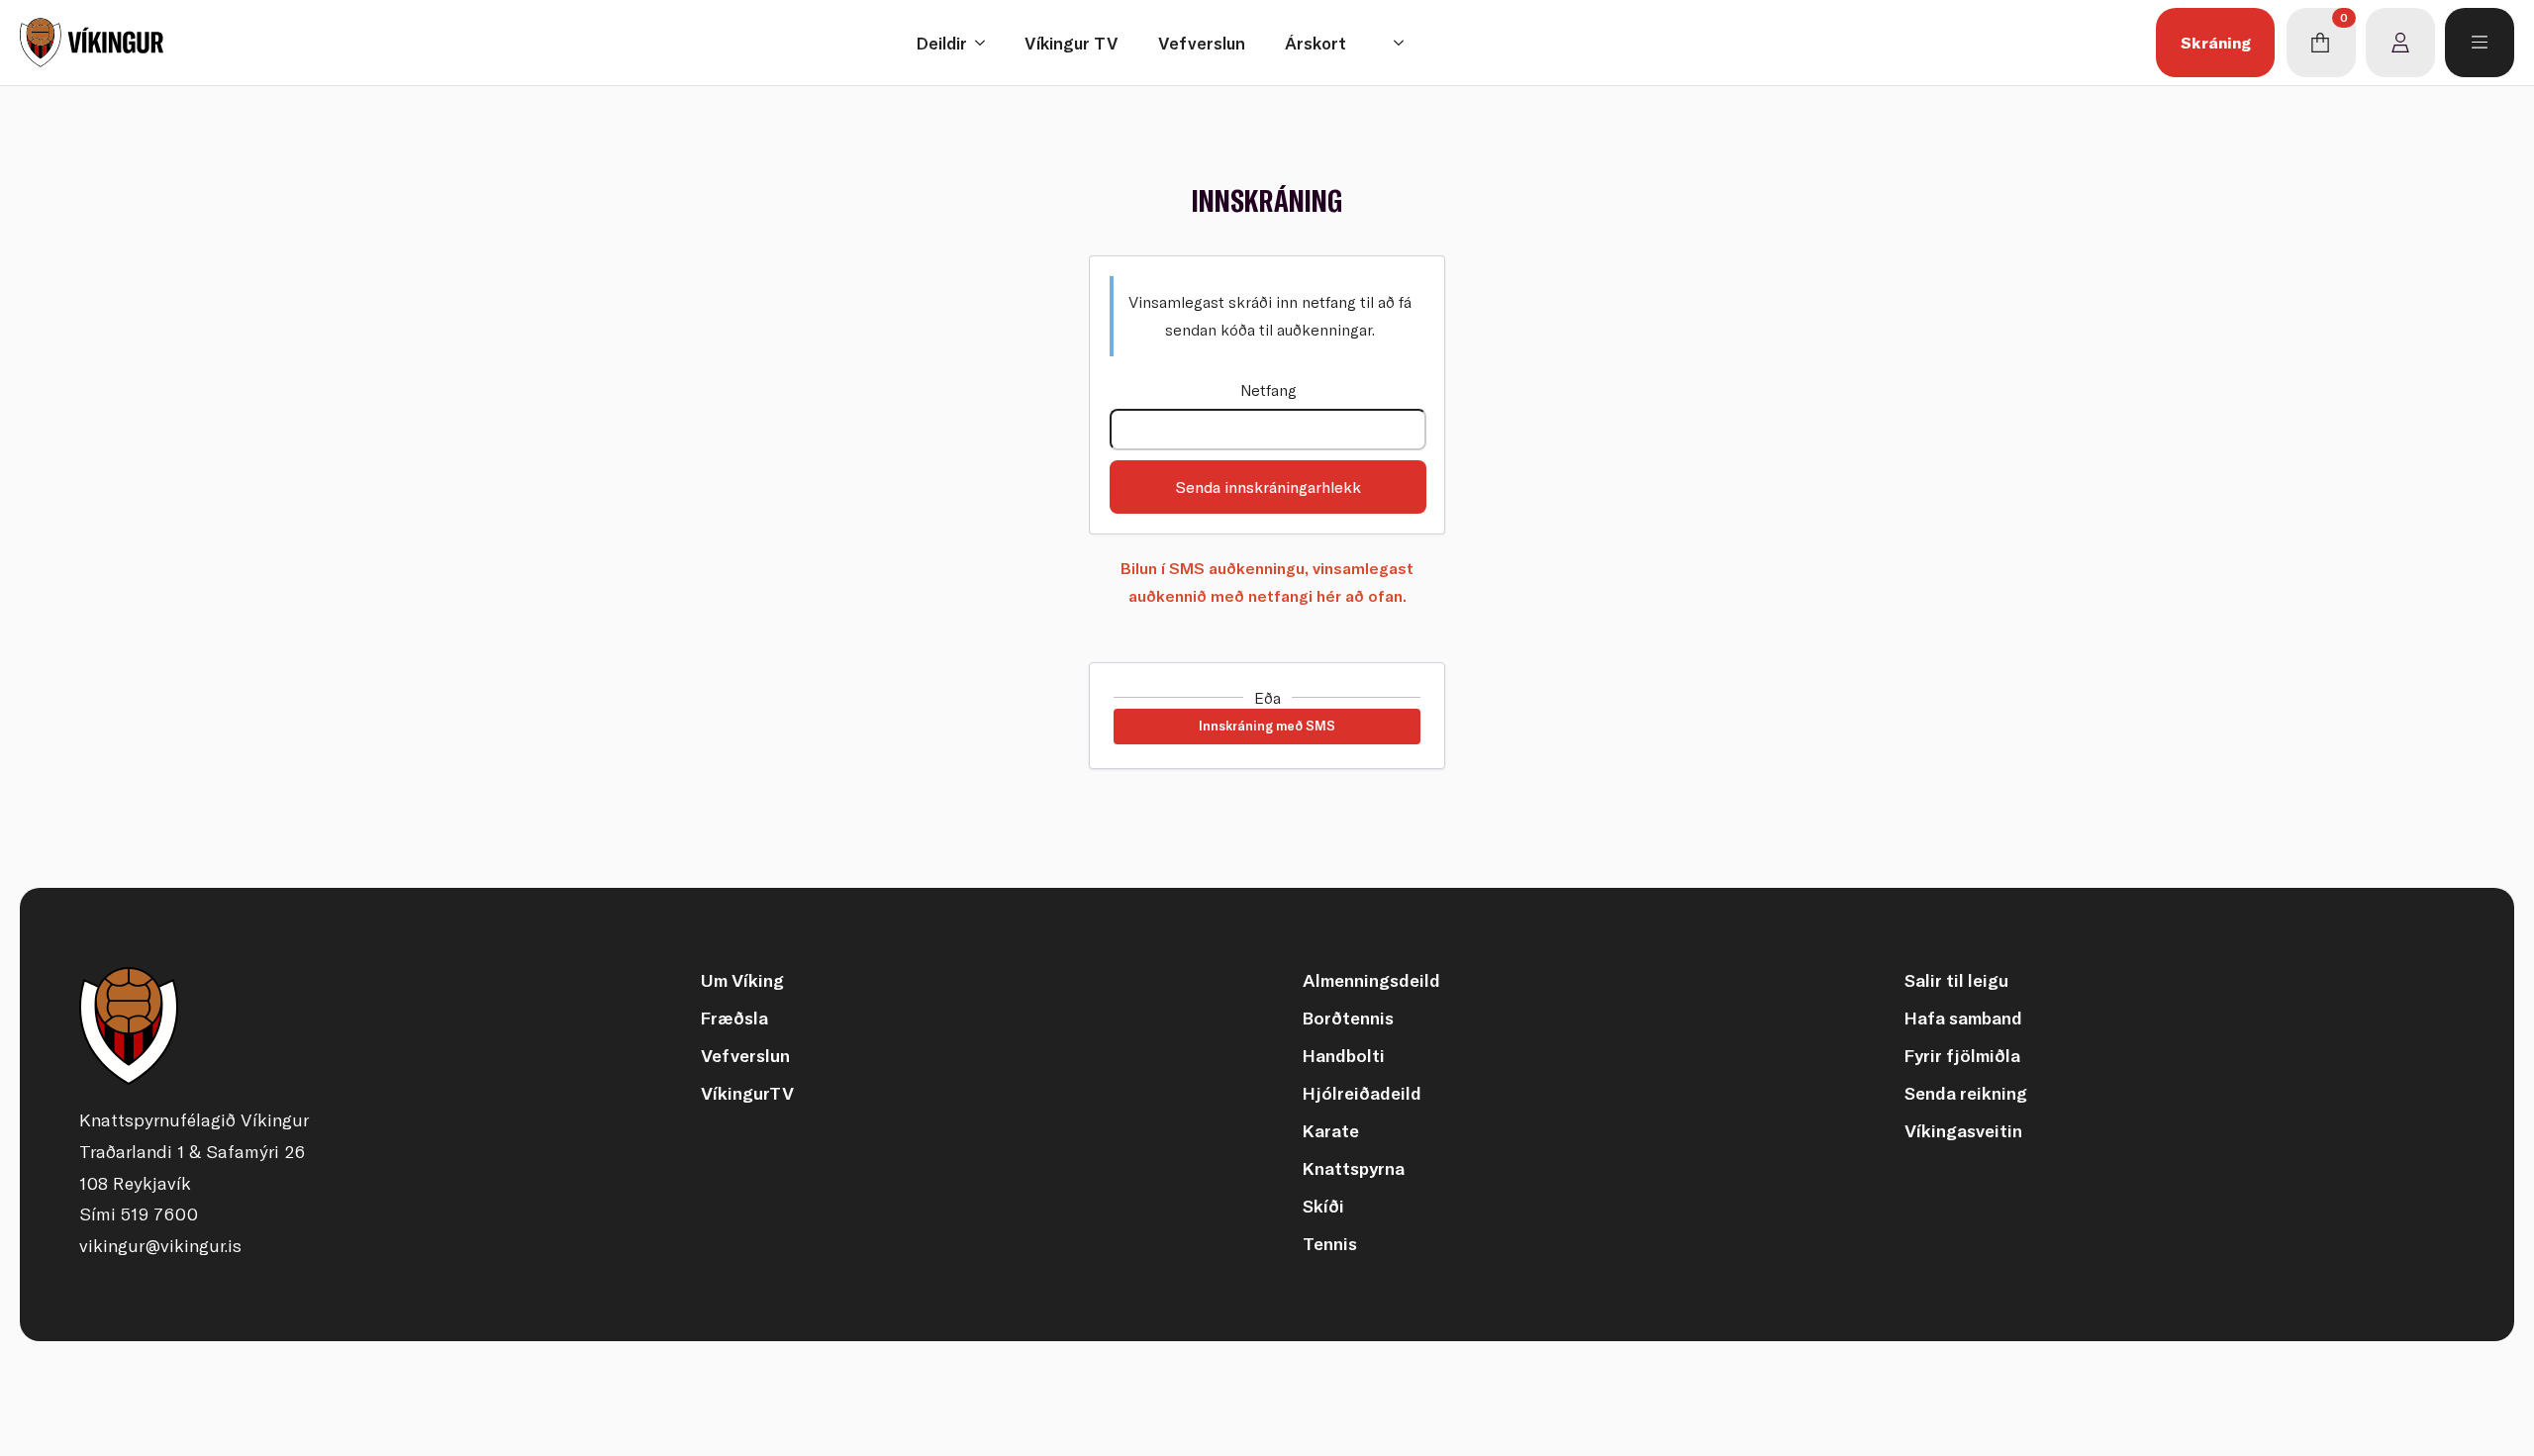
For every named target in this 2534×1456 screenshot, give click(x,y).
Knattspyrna (1354, 1168)
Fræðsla (734, 1018)
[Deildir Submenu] (986, 43)
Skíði (1323, 1206)
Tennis (1330, 1244)
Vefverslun (1202, 43)
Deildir (942, 43)
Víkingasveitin (1963, 1131)
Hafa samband (1963, 1018)
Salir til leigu (1956, 980)
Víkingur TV (1072, 43)
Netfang (1268, 390)
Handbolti (1344, 1056)
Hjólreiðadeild (1362, 1093)
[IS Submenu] (1405, 43)
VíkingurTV (747, 1093)
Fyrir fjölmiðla (1962, 1056)
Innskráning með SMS (1267, 726)
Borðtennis (1348, 1018)
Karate (1331, 1131)
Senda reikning (1966, 1093)
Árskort (1316, 43)
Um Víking (742, 980)
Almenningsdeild (1371, 980)
